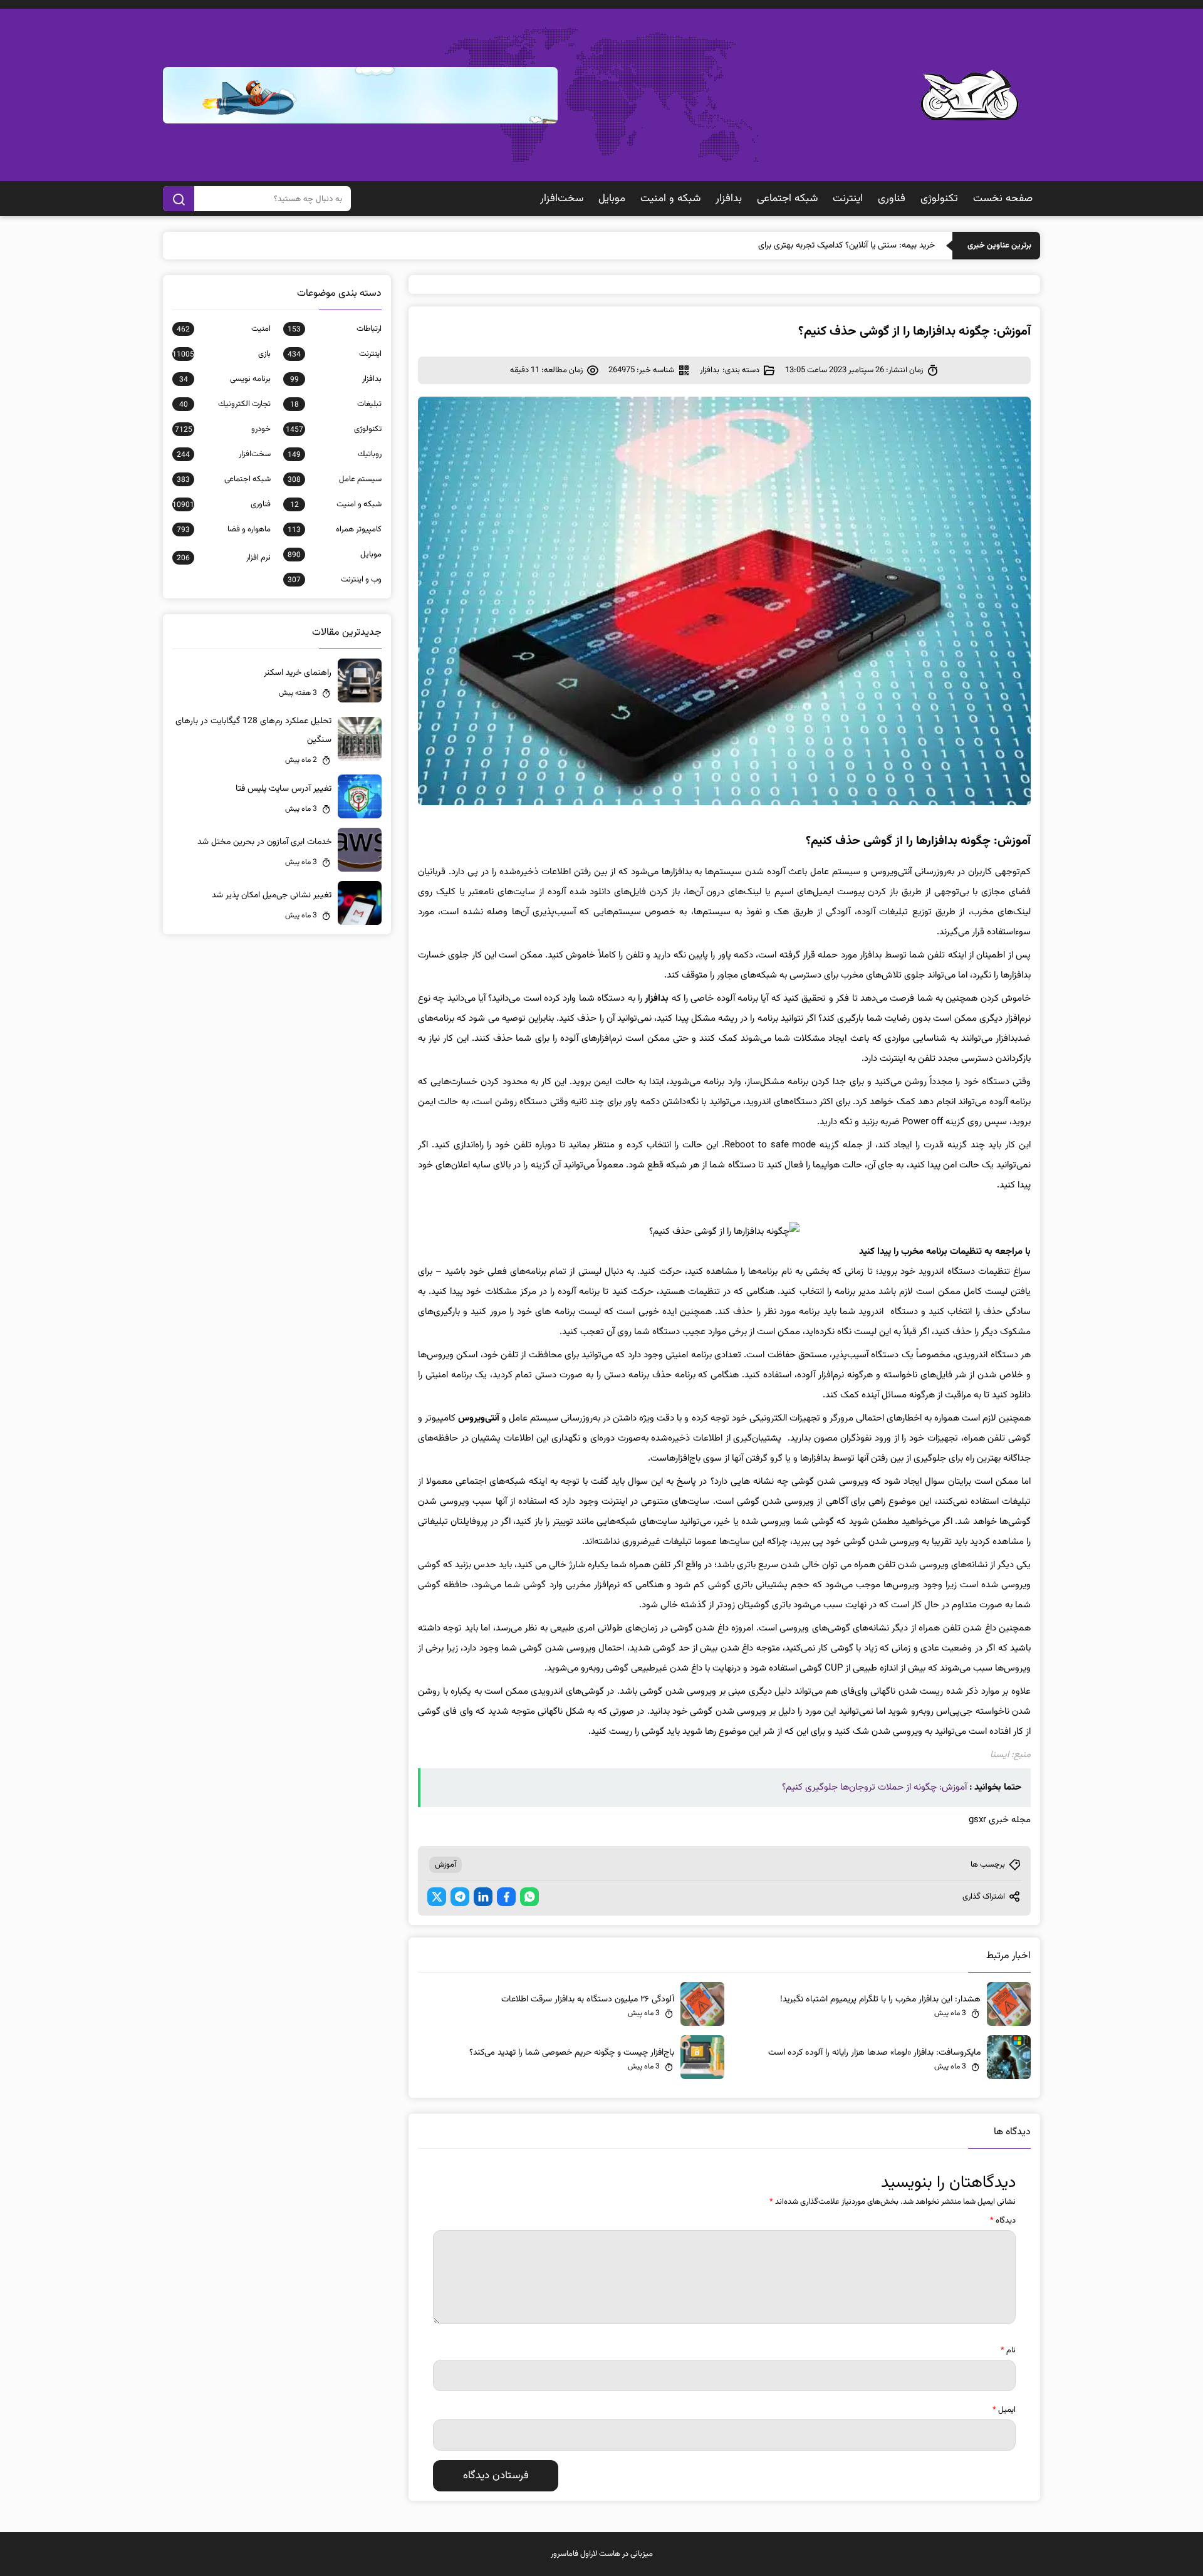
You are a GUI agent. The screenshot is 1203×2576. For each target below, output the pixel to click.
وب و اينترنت (335, 580)
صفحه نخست (1003, 199)
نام (1008, 2350)
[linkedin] (483, 1897)
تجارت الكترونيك (225, 404)
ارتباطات (335, 329)
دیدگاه (1003, 2221)
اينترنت (848, 199)
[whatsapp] (529, 1897)
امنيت (224, 329)
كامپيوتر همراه (335, 529)
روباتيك (335, 454)
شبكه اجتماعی (787, 199)
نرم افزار (224, 558)
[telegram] (460, 1897)
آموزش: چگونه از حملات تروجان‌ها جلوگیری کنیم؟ (874, 1787)
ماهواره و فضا (224, 529)
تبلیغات (336, 404)
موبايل (612, 199)
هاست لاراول (600, 2554)
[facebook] (506, 1897)
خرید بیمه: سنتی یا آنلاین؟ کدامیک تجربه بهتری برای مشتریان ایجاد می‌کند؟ (807, 246)
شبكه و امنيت (670, 199)
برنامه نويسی (225, 379)
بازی (221, 354)
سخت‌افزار (562, 199)
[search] (179, 199)
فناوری (892, 199)
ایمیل (1004, 2410)
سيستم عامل (335, 479)
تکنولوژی (939, 199)
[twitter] (437, 1897)
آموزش (445, 1865)
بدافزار (729, 199)
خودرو (223, 429)
